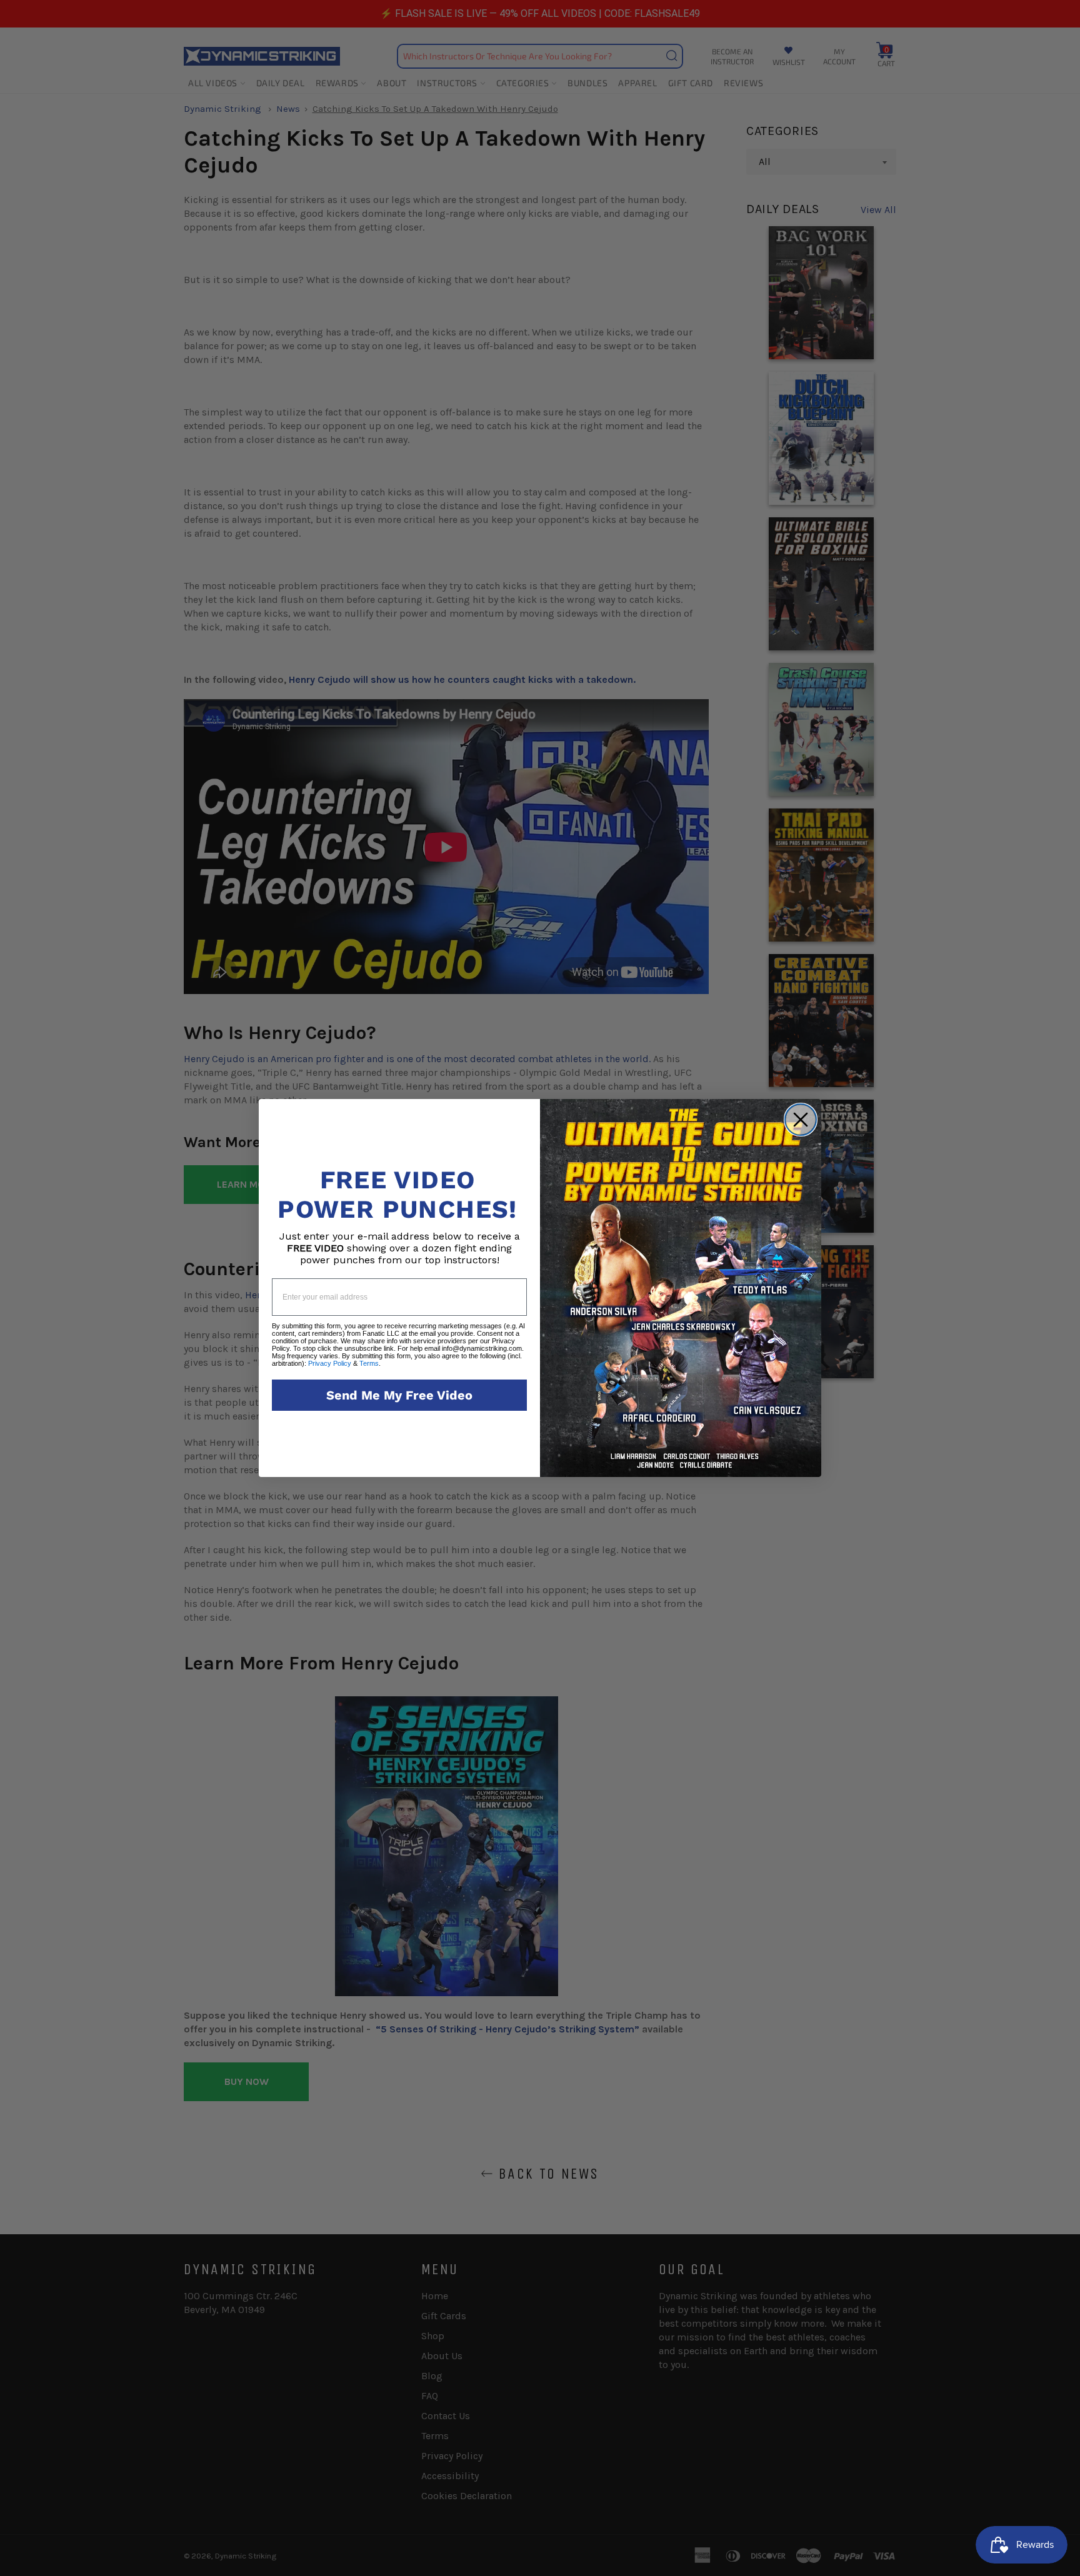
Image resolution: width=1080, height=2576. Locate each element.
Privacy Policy (330, 1363)
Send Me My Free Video (399, 1395)
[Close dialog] (801, 1120)
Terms (369, 1363)
